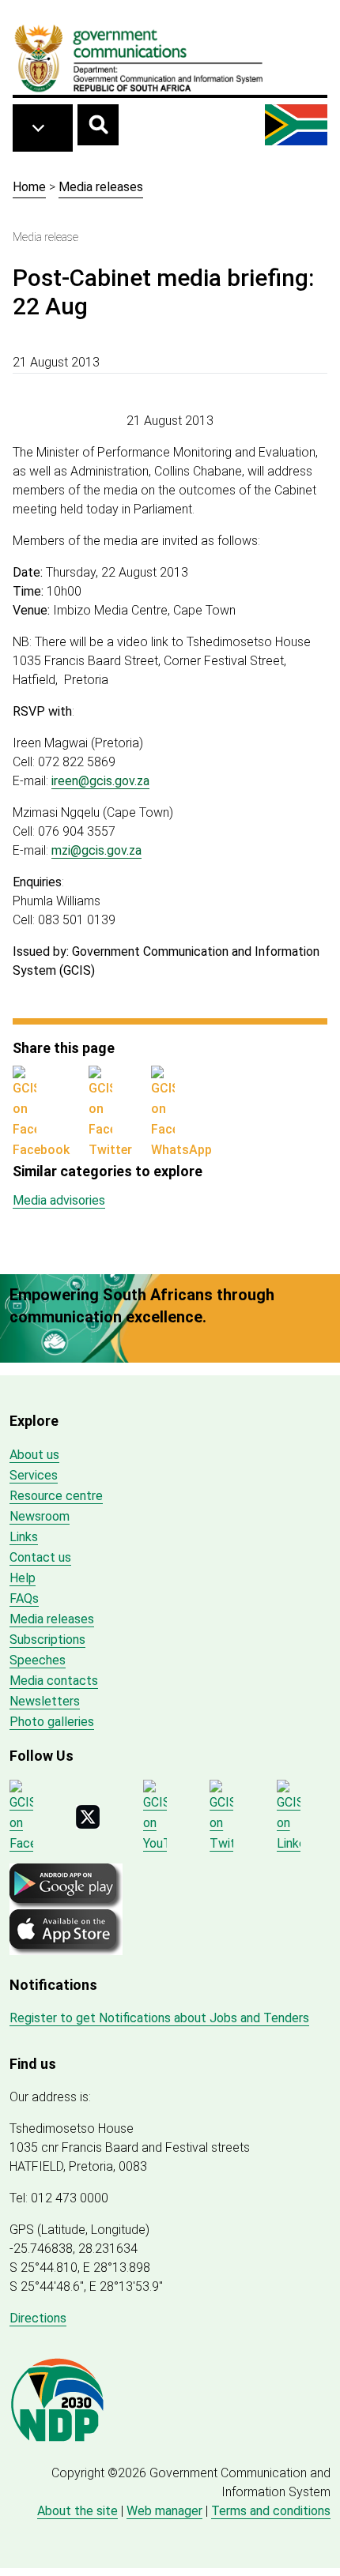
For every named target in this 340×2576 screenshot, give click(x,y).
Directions (38, 2318)
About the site (77, 2511)
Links (24, 1537)
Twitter (110, 1150)
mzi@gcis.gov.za (96, 850)
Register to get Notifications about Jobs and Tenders (159, 2018)
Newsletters (45, 1701)
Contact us (40, 1557)
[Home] (139, 58)
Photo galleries (52, 1722)
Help (23, 1578)
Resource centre (56, 1496)
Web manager (164, 2511)
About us (34, 1455)
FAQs (24, 1598)
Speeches (38, 1660)
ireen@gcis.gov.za (100, 781)
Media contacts (54, 1681)
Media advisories (59, 1200)
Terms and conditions (271, 2511)
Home (29, 187)
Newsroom (40, 1516)
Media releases (101, 187)
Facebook (41, 1150)
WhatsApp (181, 1150)
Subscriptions (47, 1640)
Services (34, 1475)
